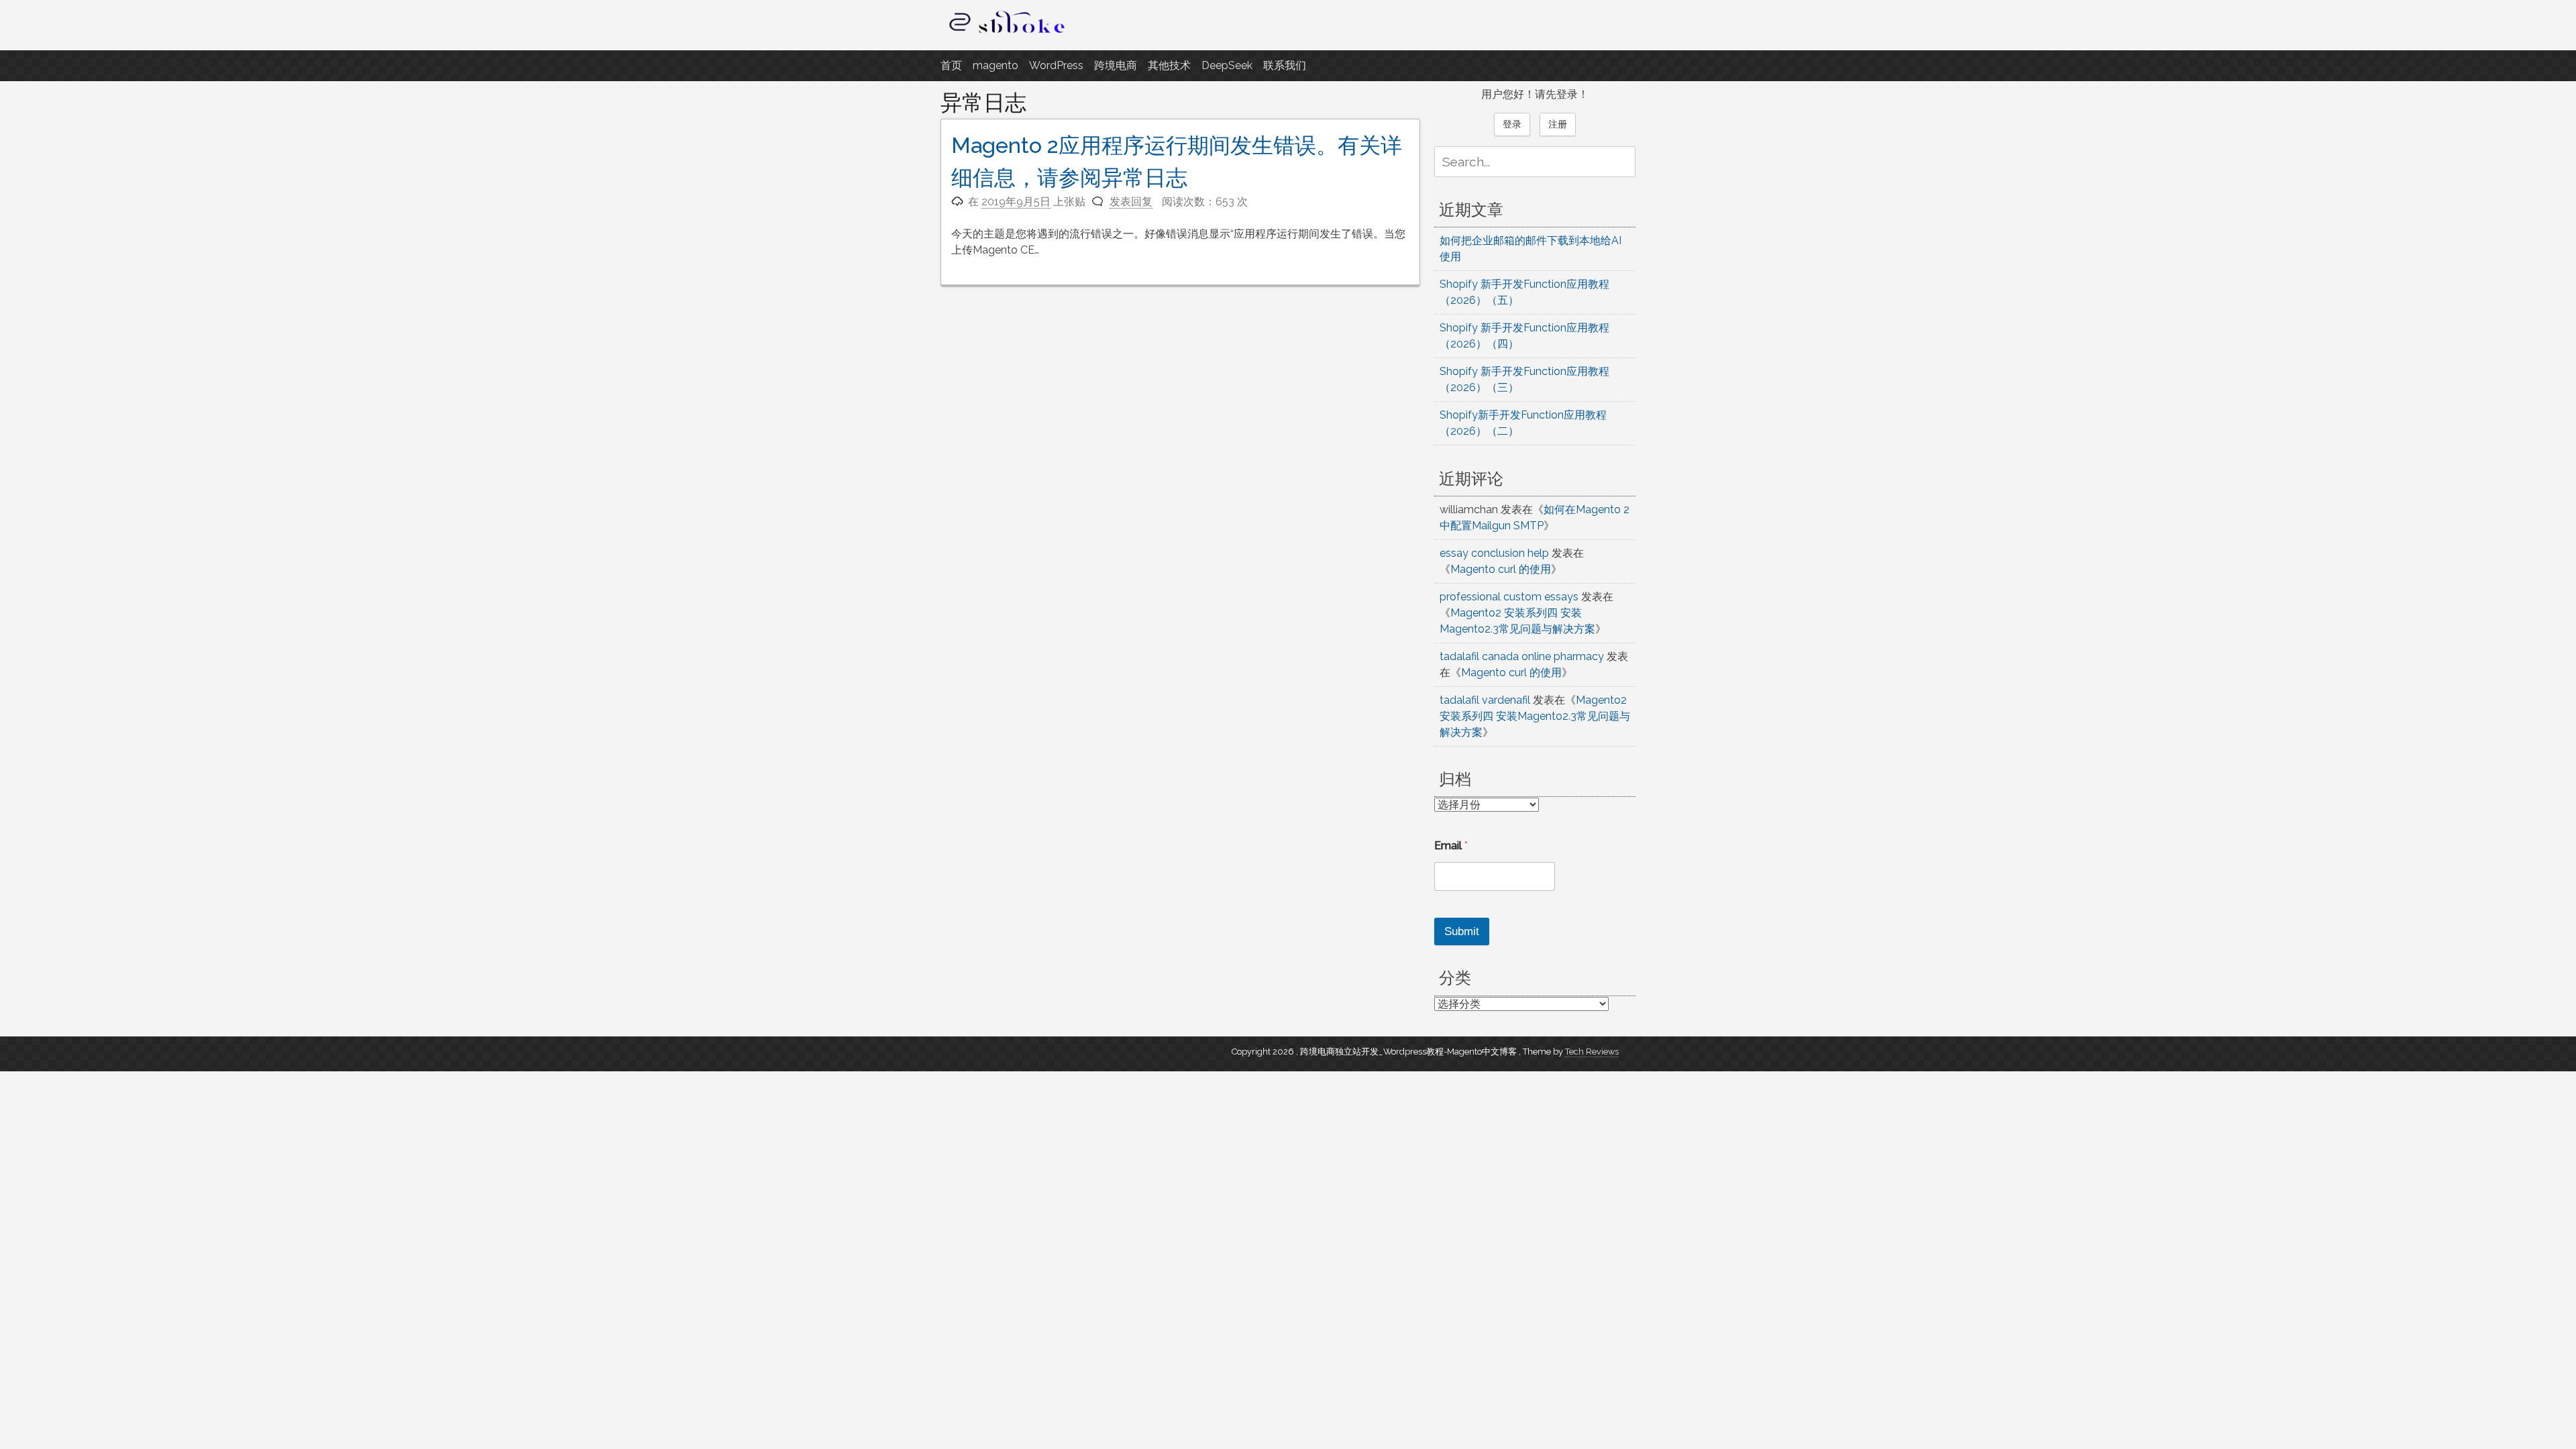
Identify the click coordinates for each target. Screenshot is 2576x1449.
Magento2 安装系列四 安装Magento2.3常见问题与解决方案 (1535, 716)
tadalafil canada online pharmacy (1522, 656)
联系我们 (1285, 65)
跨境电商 (1116, 65)
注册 (1558, 124)
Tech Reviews (1592, 1052)
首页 (951, 65)
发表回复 (1131, 202)
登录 (1512, 124)
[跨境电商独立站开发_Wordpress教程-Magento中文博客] (1008, 33)
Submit (1462, 931)
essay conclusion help (1494, 553)
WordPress (1056, 65)
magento (996, 65)
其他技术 (1169, 65)
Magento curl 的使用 (1501, 569)
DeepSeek (1227, 65)
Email (1451, 846)
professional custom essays (1509, 597)
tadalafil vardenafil (1485, 700)
